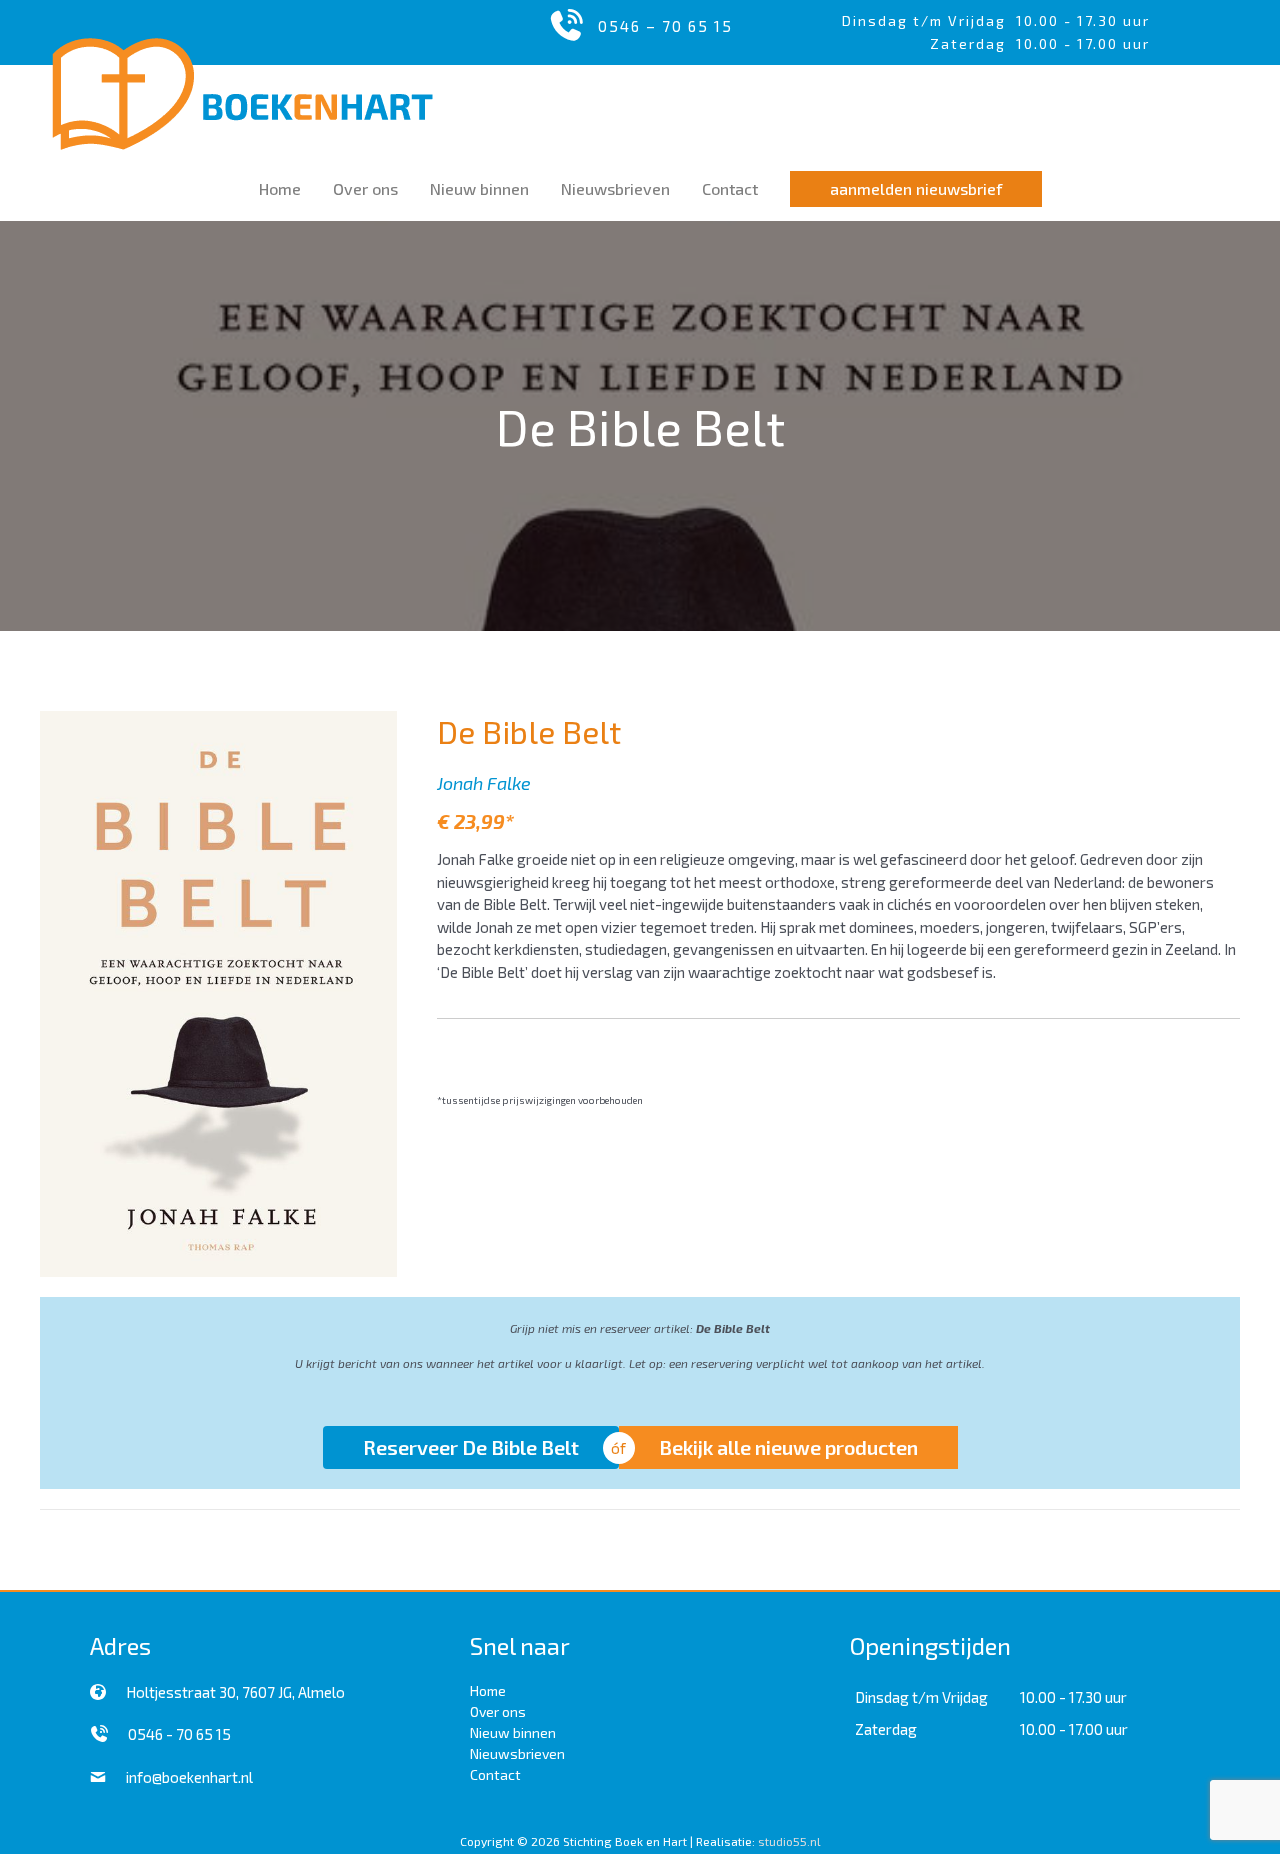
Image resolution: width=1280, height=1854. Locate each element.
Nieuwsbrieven (517, 1753)
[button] (916, 189)
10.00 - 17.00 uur (1074, 1729)
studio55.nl (789, 1841)
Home (488, 1690)
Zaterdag (886, 1729)
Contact (495, 1774)
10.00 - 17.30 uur (1083, 20)
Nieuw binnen (513, 1732)
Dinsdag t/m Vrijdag (929, 20)
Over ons (498, 1711)
